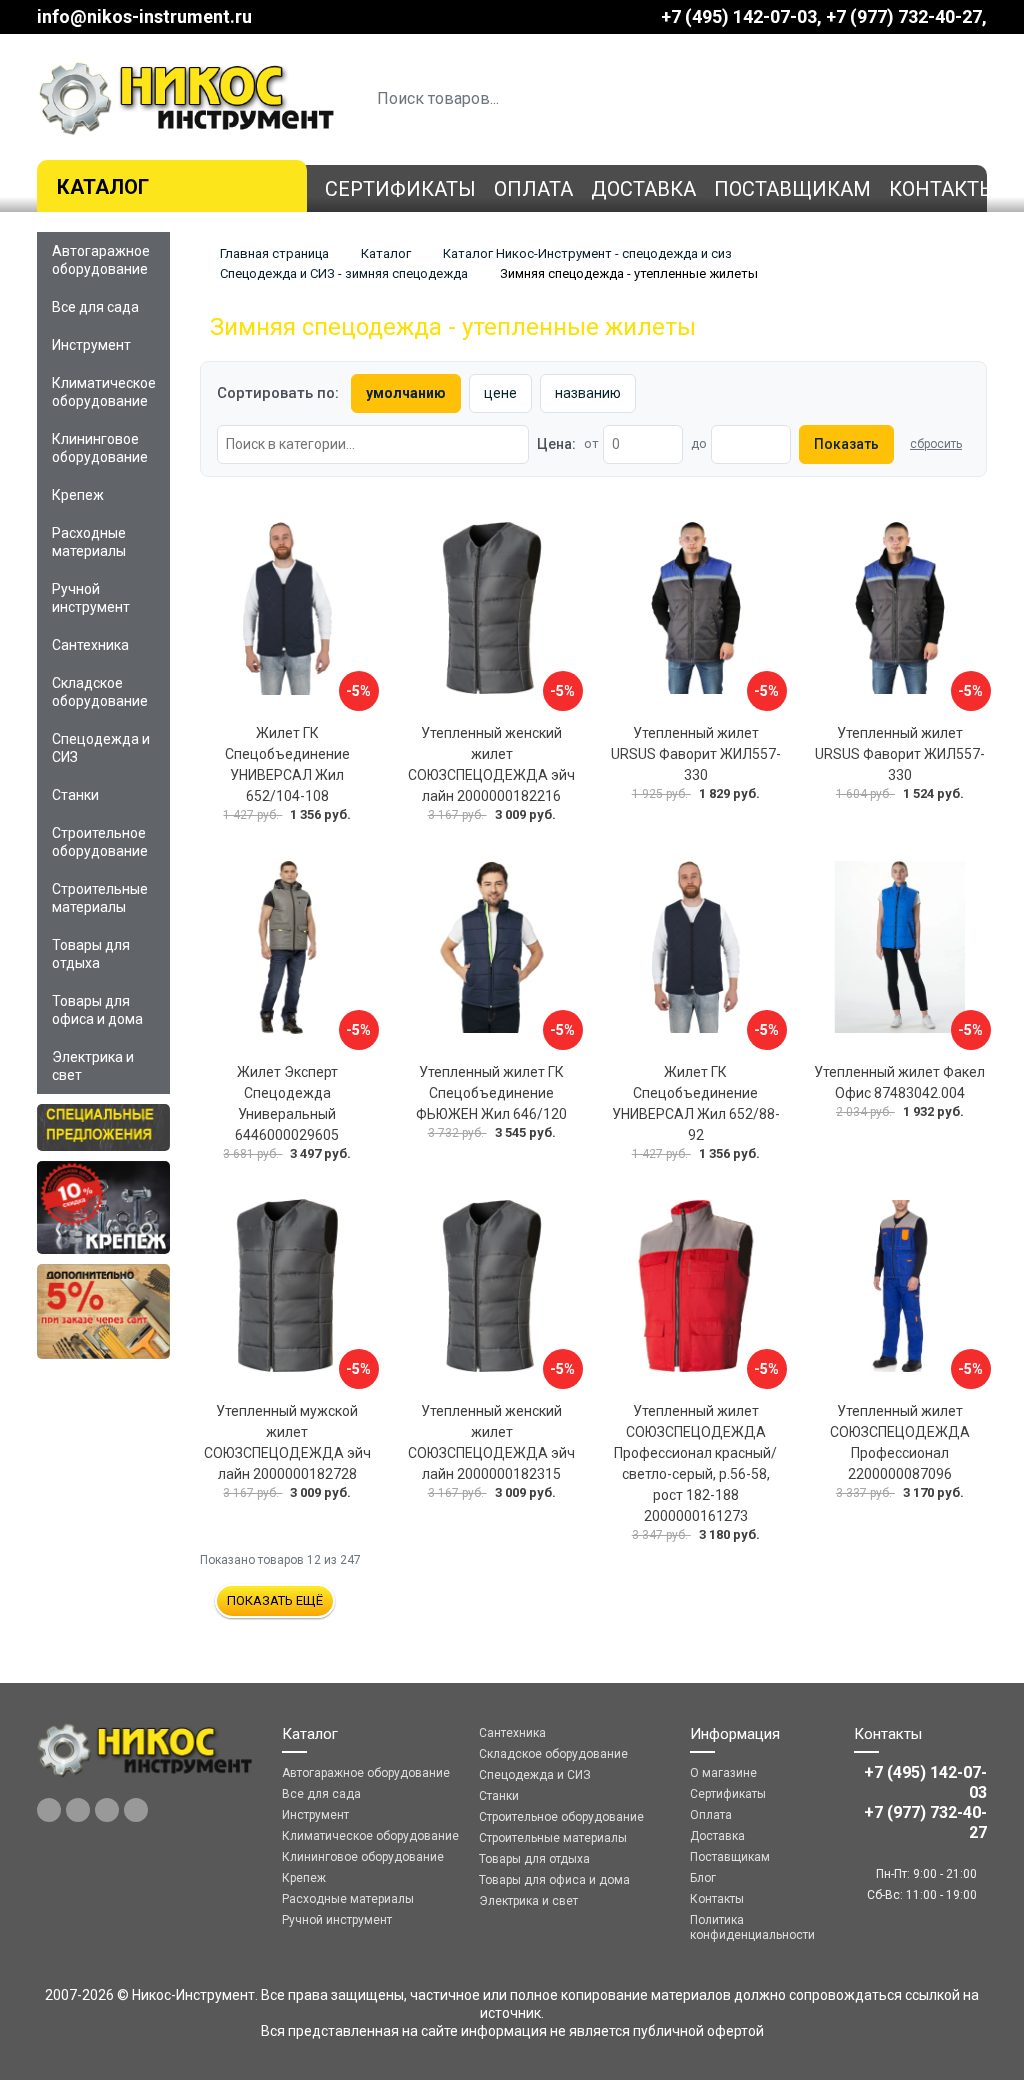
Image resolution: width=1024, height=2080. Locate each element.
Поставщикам (792, 189)
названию (588, 393)
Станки (75, 795)
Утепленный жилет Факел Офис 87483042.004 (899, 1082)
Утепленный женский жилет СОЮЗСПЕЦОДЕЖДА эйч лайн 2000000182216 (491, 764)
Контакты (943, 189)
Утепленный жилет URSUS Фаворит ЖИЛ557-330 (696, 754)
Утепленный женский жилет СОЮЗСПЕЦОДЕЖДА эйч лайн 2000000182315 (491, 1442)
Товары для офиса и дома (97, 1010)
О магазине (723, 1773)
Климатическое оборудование (104, 392)
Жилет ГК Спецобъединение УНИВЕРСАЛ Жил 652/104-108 (287, 764)
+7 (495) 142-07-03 (739, 16)
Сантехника (90, 645)
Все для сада (95, 307)
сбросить (936, 444)
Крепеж (78, 495)
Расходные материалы (89, 542)
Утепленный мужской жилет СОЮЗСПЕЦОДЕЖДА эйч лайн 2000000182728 (287, 1442)
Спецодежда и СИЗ (101, 748)
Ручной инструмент (91, 598)
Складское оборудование (100, 692)
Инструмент (91, 345)
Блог (703, 1878)
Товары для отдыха (91, 954)
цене (500, 393)
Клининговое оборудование (100, 448)
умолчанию (406, 393)
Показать (846, 444)
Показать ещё (275, 1600)
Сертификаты (400, 189)
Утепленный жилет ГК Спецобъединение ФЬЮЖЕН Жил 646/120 (491, 1093)
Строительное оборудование (100, 842)
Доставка (643, 189)
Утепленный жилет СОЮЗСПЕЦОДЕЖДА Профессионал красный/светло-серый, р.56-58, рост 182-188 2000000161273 (695, 1463)
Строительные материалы (100, 898)
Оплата (533, 189)
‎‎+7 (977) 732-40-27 (904, 16)
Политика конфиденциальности (752, 1927)
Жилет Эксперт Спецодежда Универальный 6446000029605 (287, 1103)
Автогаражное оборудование (101, 260)
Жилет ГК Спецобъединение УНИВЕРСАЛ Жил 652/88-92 (696, 1103)
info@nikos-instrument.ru (144, 16)
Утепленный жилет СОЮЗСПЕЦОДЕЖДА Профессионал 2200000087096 (900, 1442)
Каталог (103, 187)
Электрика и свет (93, 1066)
